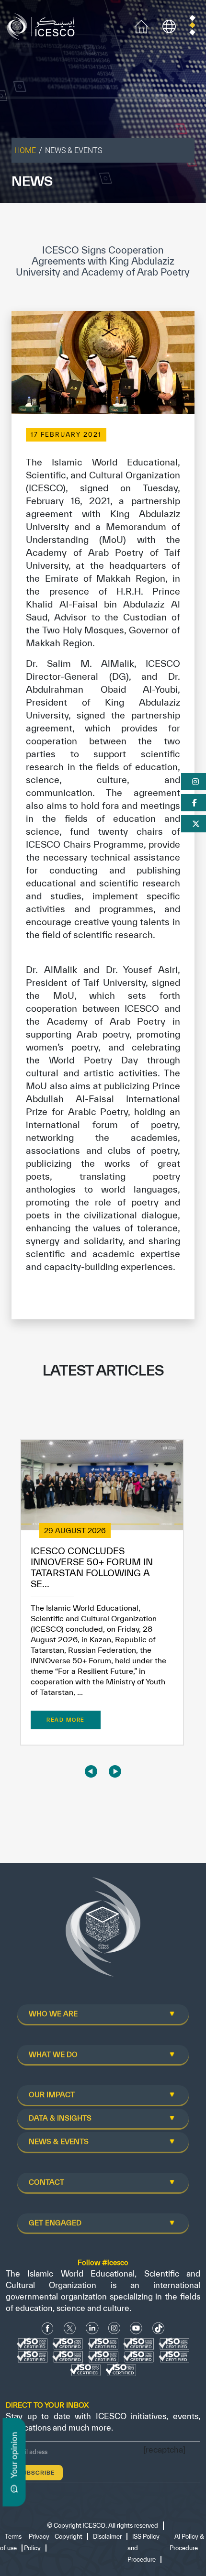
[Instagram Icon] (114, 2328)
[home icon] (141, 26)
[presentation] (91, 1771)
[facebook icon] (48, 2328)
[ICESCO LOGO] (103, 1931)
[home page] (43, 26)
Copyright (69, 2537)
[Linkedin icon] (92, 2328)
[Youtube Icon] (136, 2328)
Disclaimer (107, 2537)
